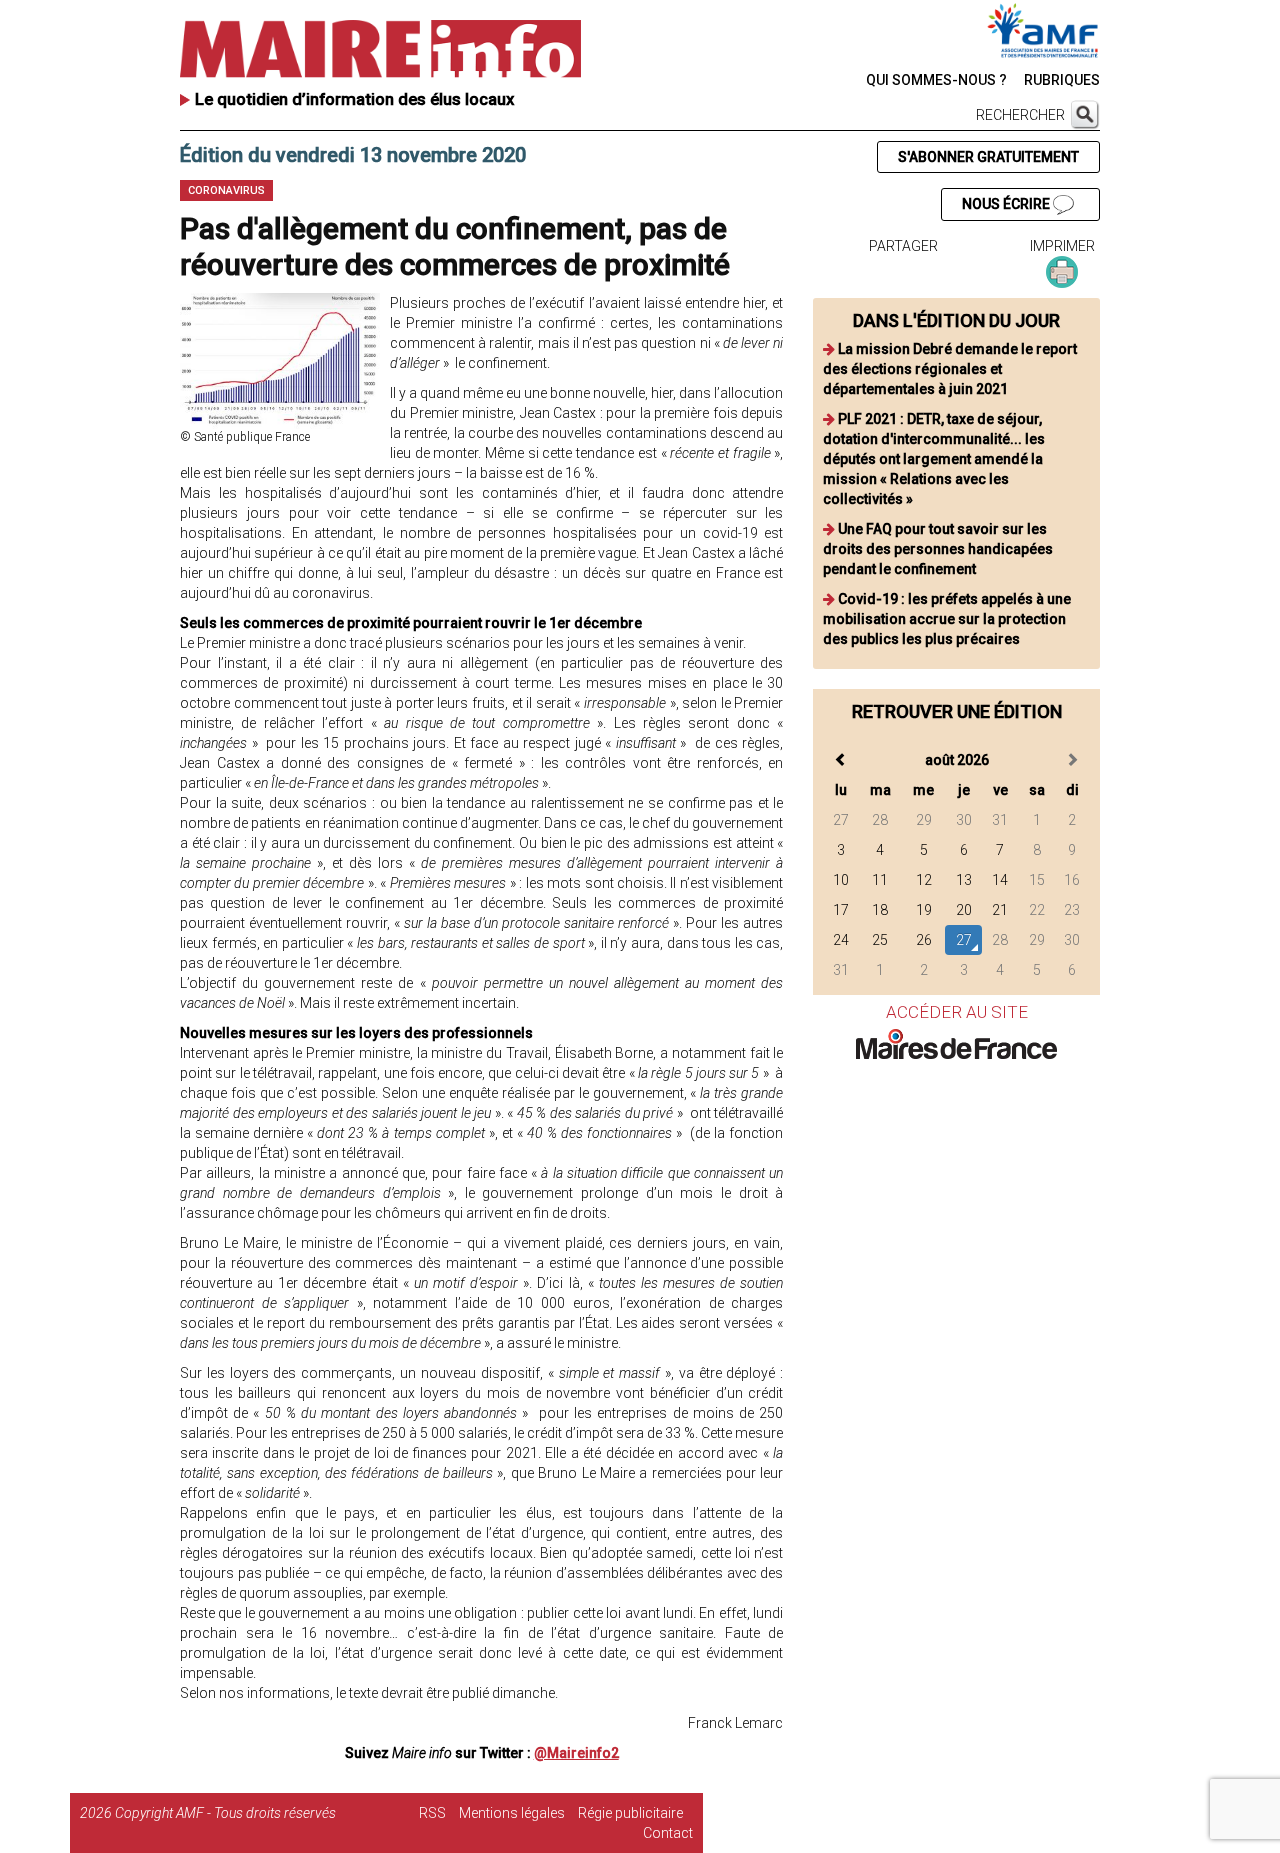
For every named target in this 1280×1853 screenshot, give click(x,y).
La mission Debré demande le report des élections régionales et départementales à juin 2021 (950, 369)
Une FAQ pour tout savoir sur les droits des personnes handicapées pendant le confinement (938, 549)
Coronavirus (226, 190)
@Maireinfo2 (576, 1753)
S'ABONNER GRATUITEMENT (988, 157)
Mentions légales (512, 1813)
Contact (668, 1833)
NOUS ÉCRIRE (1007, 204)
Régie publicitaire (630, 1813)
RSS (432, 1813)
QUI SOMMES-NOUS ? (936, 80)
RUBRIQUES (1062, 80)
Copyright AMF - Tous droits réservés (225, 1813)
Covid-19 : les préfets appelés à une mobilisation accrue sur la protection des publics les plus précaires (947, 619)
